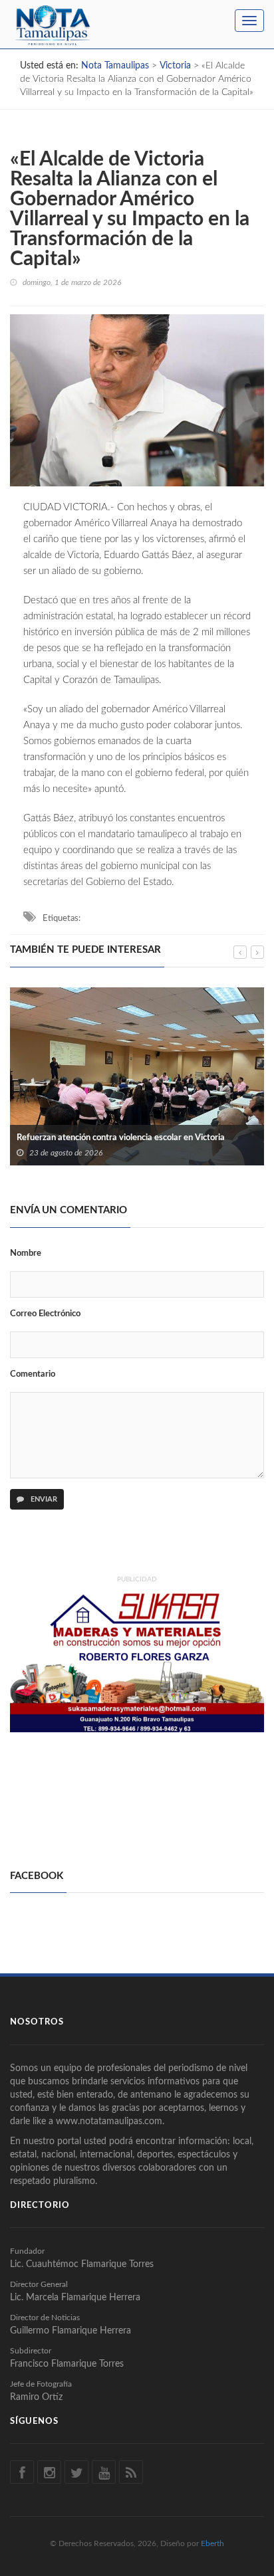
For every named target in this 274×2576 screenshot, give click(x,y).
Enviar (43, 1499)
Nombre (26, 1253)
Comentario (33, 1374)
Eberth (212, 2543)
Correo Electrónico (45, 1314)
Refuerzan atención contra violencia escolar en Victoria (121, 1138)
